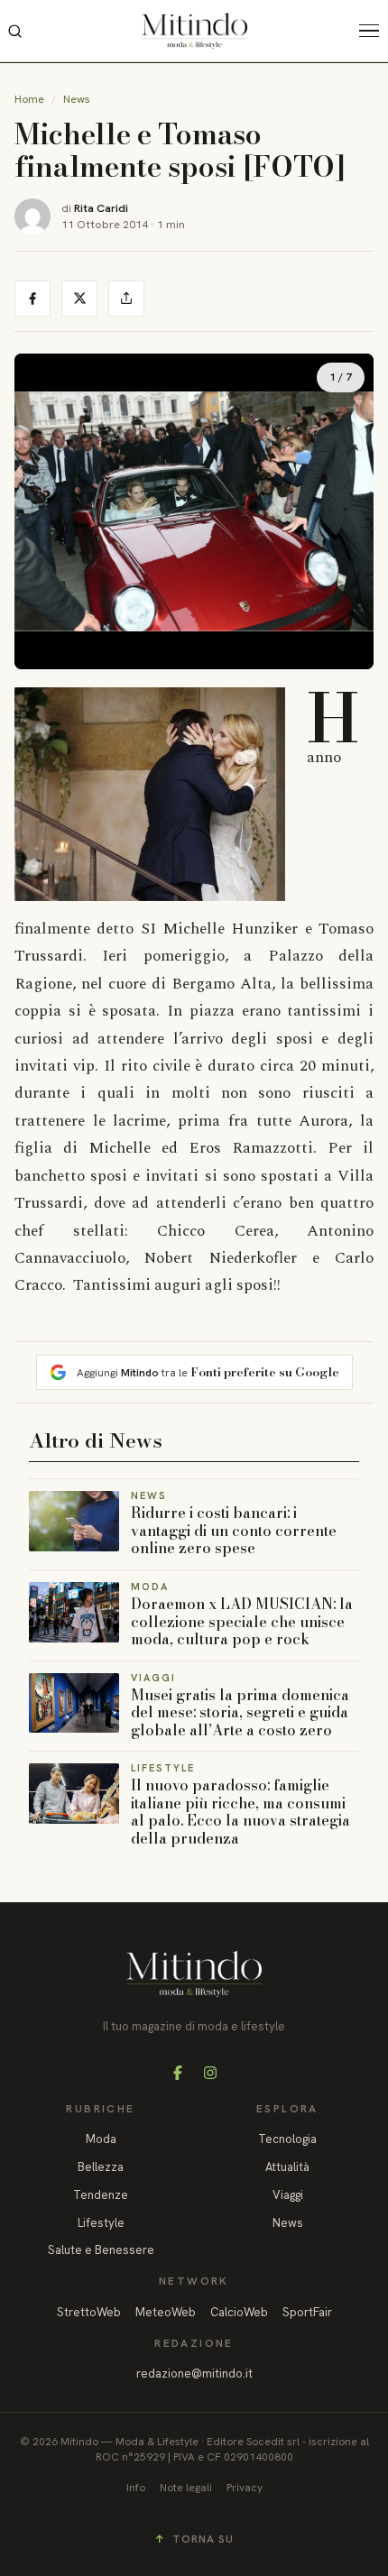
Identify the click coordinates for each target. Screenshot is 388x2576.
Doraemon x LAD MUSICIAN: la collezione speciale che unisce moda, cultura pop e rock (242, 1621)
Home (29, 99)
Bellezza (101, 2167)
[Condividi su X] (79, 299)
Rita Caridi (101, 208)
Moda (101, 2139)
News (77, 99)
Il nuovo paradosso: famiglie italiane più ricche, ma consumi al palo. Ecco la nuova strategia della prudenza (240, 1812)
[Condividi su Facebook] (32, 299)
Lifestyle (101, 2223)
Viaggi (288, 2195)
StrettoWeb (89, 2312)
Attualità (287, 2167)
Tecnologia (287, 2139)
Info (136, 2488)
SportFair (307, 2312)
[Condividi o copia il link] (126, 299)
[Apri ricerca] (14, 31)
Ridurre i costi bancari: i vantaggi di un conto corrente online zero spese (234, 1530)
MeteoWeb (166, 2312)
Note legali (186, 2488)
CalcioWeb (239, 2312)
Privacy (245, 2488)
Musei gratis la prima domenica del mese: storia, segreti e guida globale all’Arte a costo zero (240, 1712)
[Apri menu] (374, 31)
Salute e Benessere (101, 2250)
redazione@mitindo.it (194, 2374)
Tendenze (101, 2195)
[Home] (194, 31)
